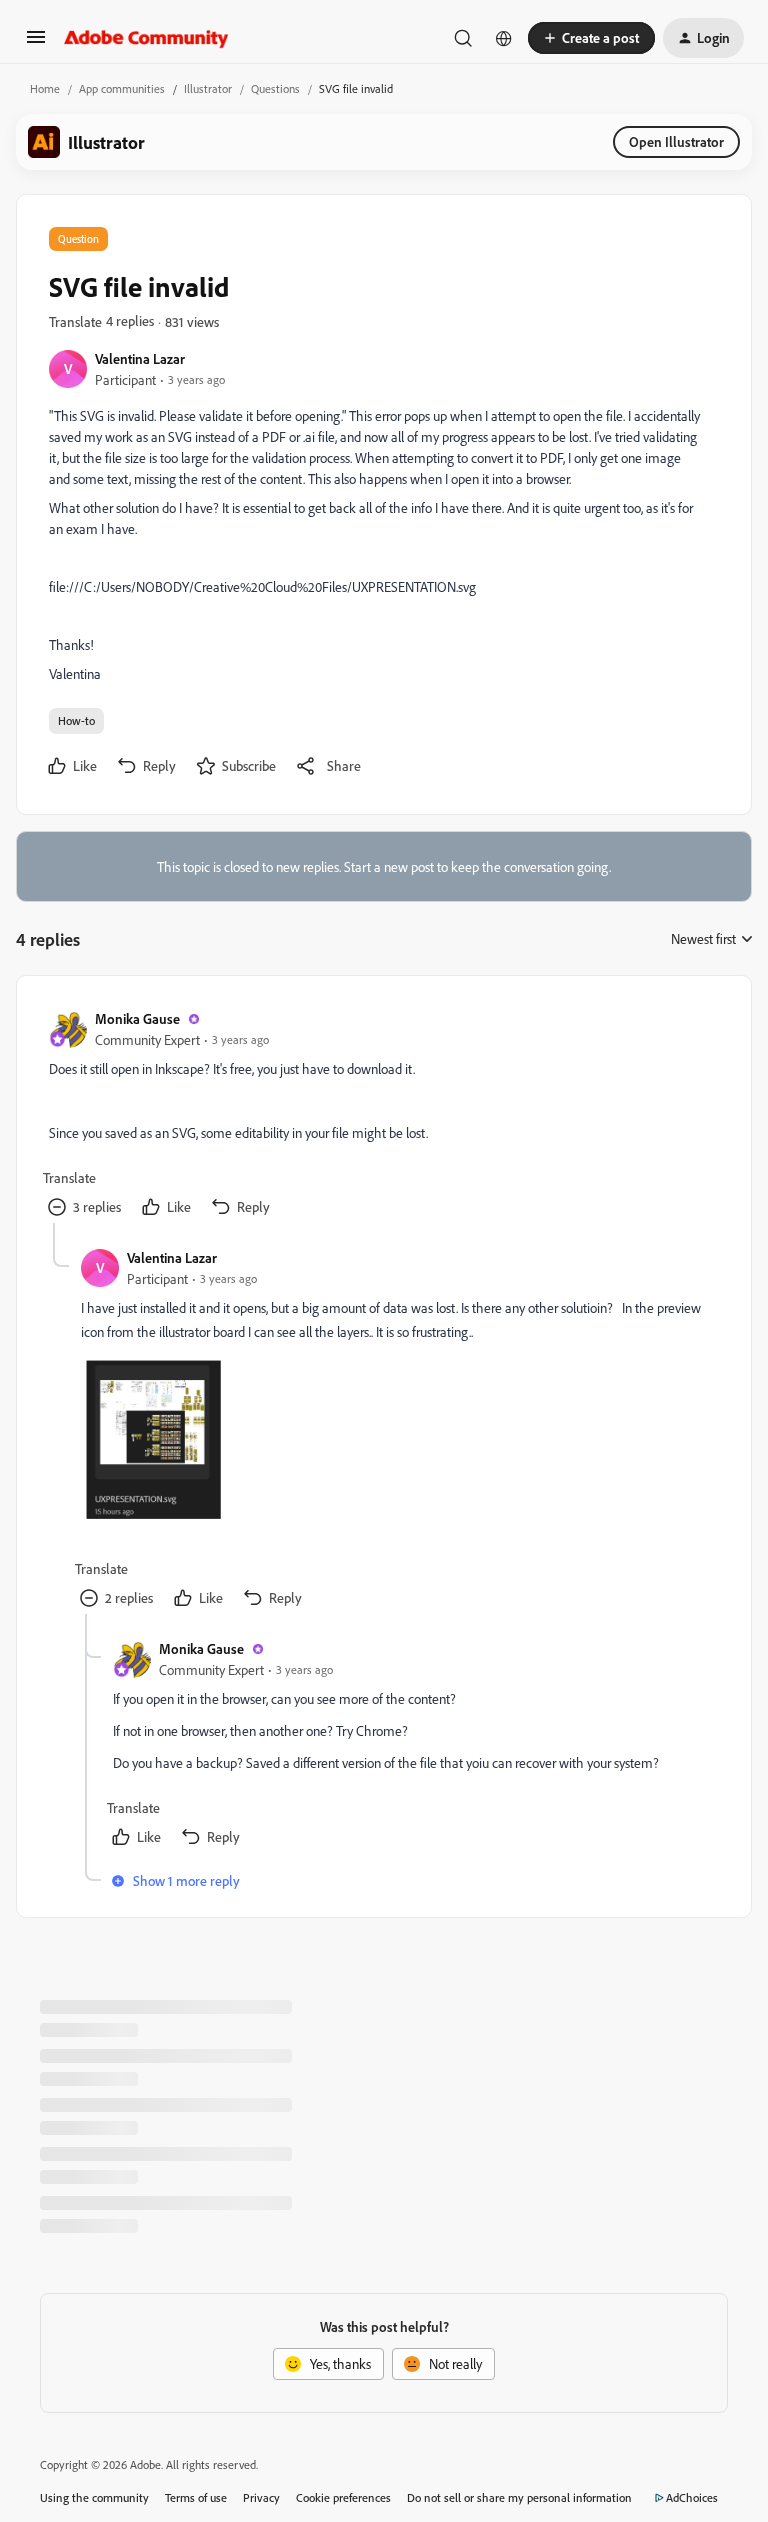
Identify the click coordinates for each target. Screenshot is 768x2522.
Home (45, 88)
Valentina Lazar (140, 358)
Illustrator (208, 88)
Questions (275, 88)
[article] (383, 1115)
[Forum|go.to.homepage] (146, 38)
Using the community (94, 2497)
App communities (122, 88)
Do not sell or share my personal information (519, 2497)
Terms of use (196, 2497)
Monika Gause (137, 1018)
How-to (76, 720)
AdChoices (692, 2497)
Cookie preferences (343, 2497)
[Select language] (504, 38)
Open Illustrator (676, 141)
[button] (36, 43)
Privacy (261, 2497)
